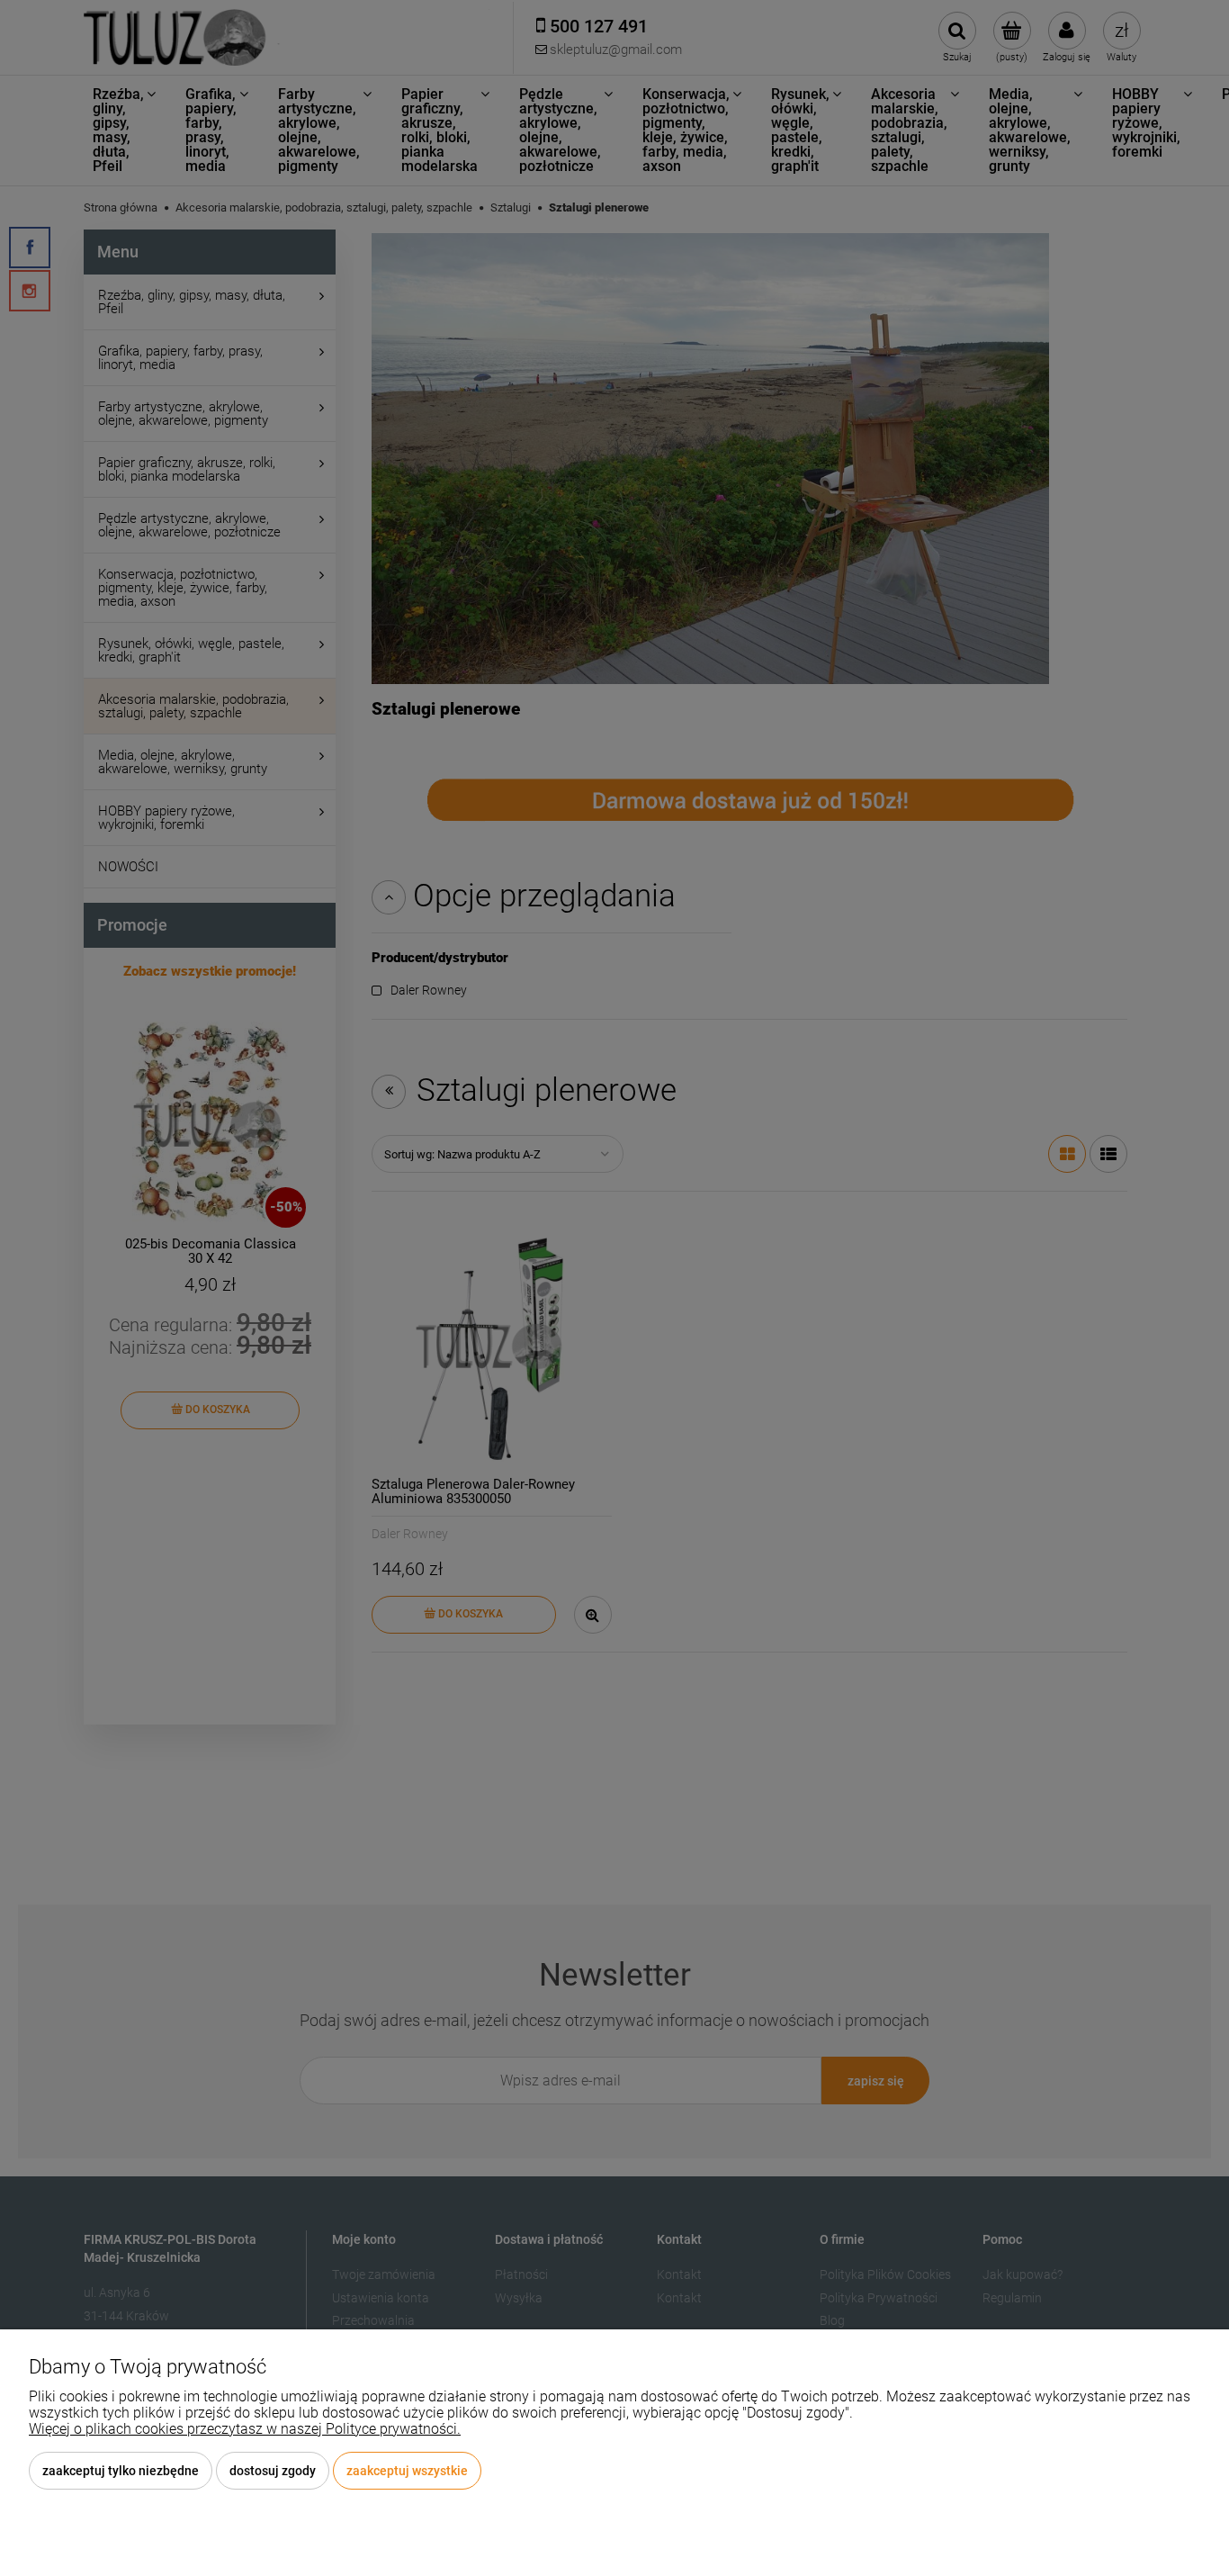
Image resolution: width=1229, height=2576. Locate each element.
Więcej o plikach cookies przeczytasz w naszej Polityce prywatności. (245, 2429)
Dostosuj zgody (273, 2471)
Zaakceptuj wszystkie (407, 2471)
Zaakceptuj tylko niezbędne (121, 2471)
